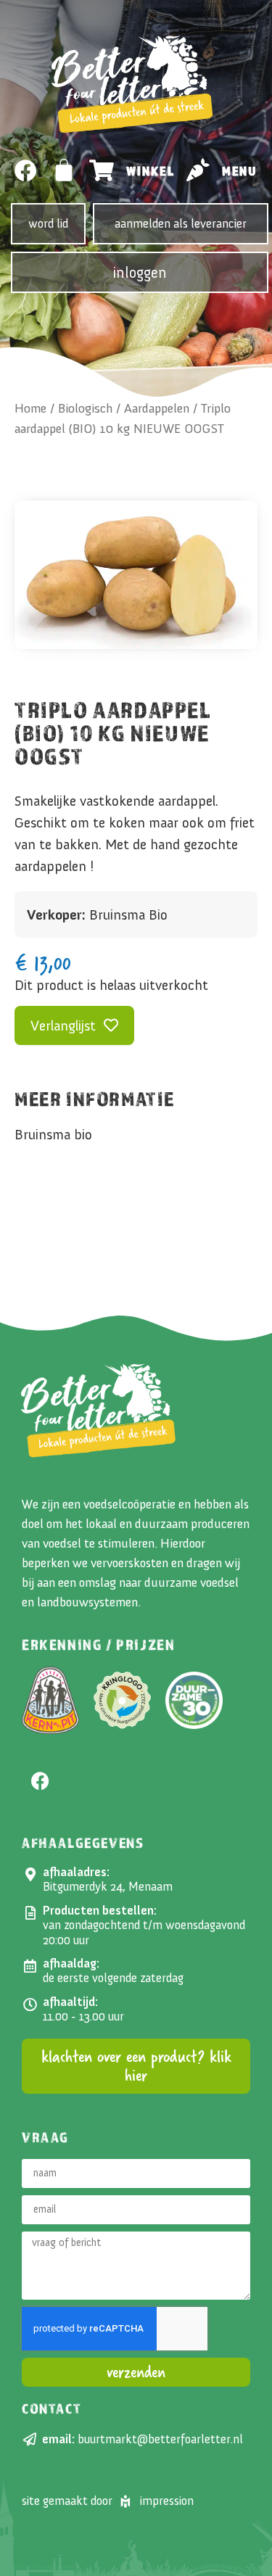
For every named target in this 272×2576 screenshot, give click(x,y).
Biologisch (85, 408)
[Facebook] (26, 171)
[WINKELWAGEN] (65, 170)
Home (30, 408)
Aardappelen (157, 408)
